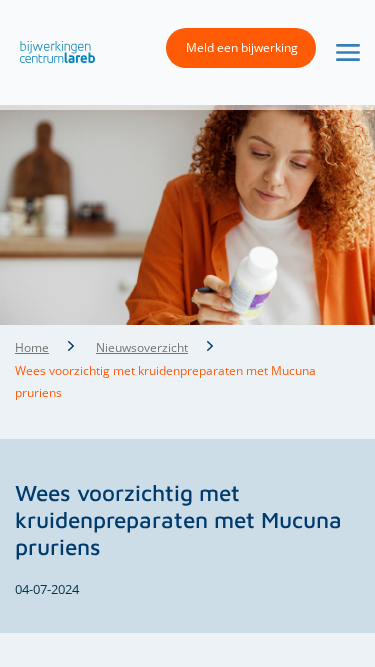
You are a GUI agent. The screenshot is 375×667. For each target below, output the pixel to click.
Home (32, 347)
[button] (52, 51)
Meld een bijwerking (242, 47)
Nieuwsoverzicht (142, 347)
